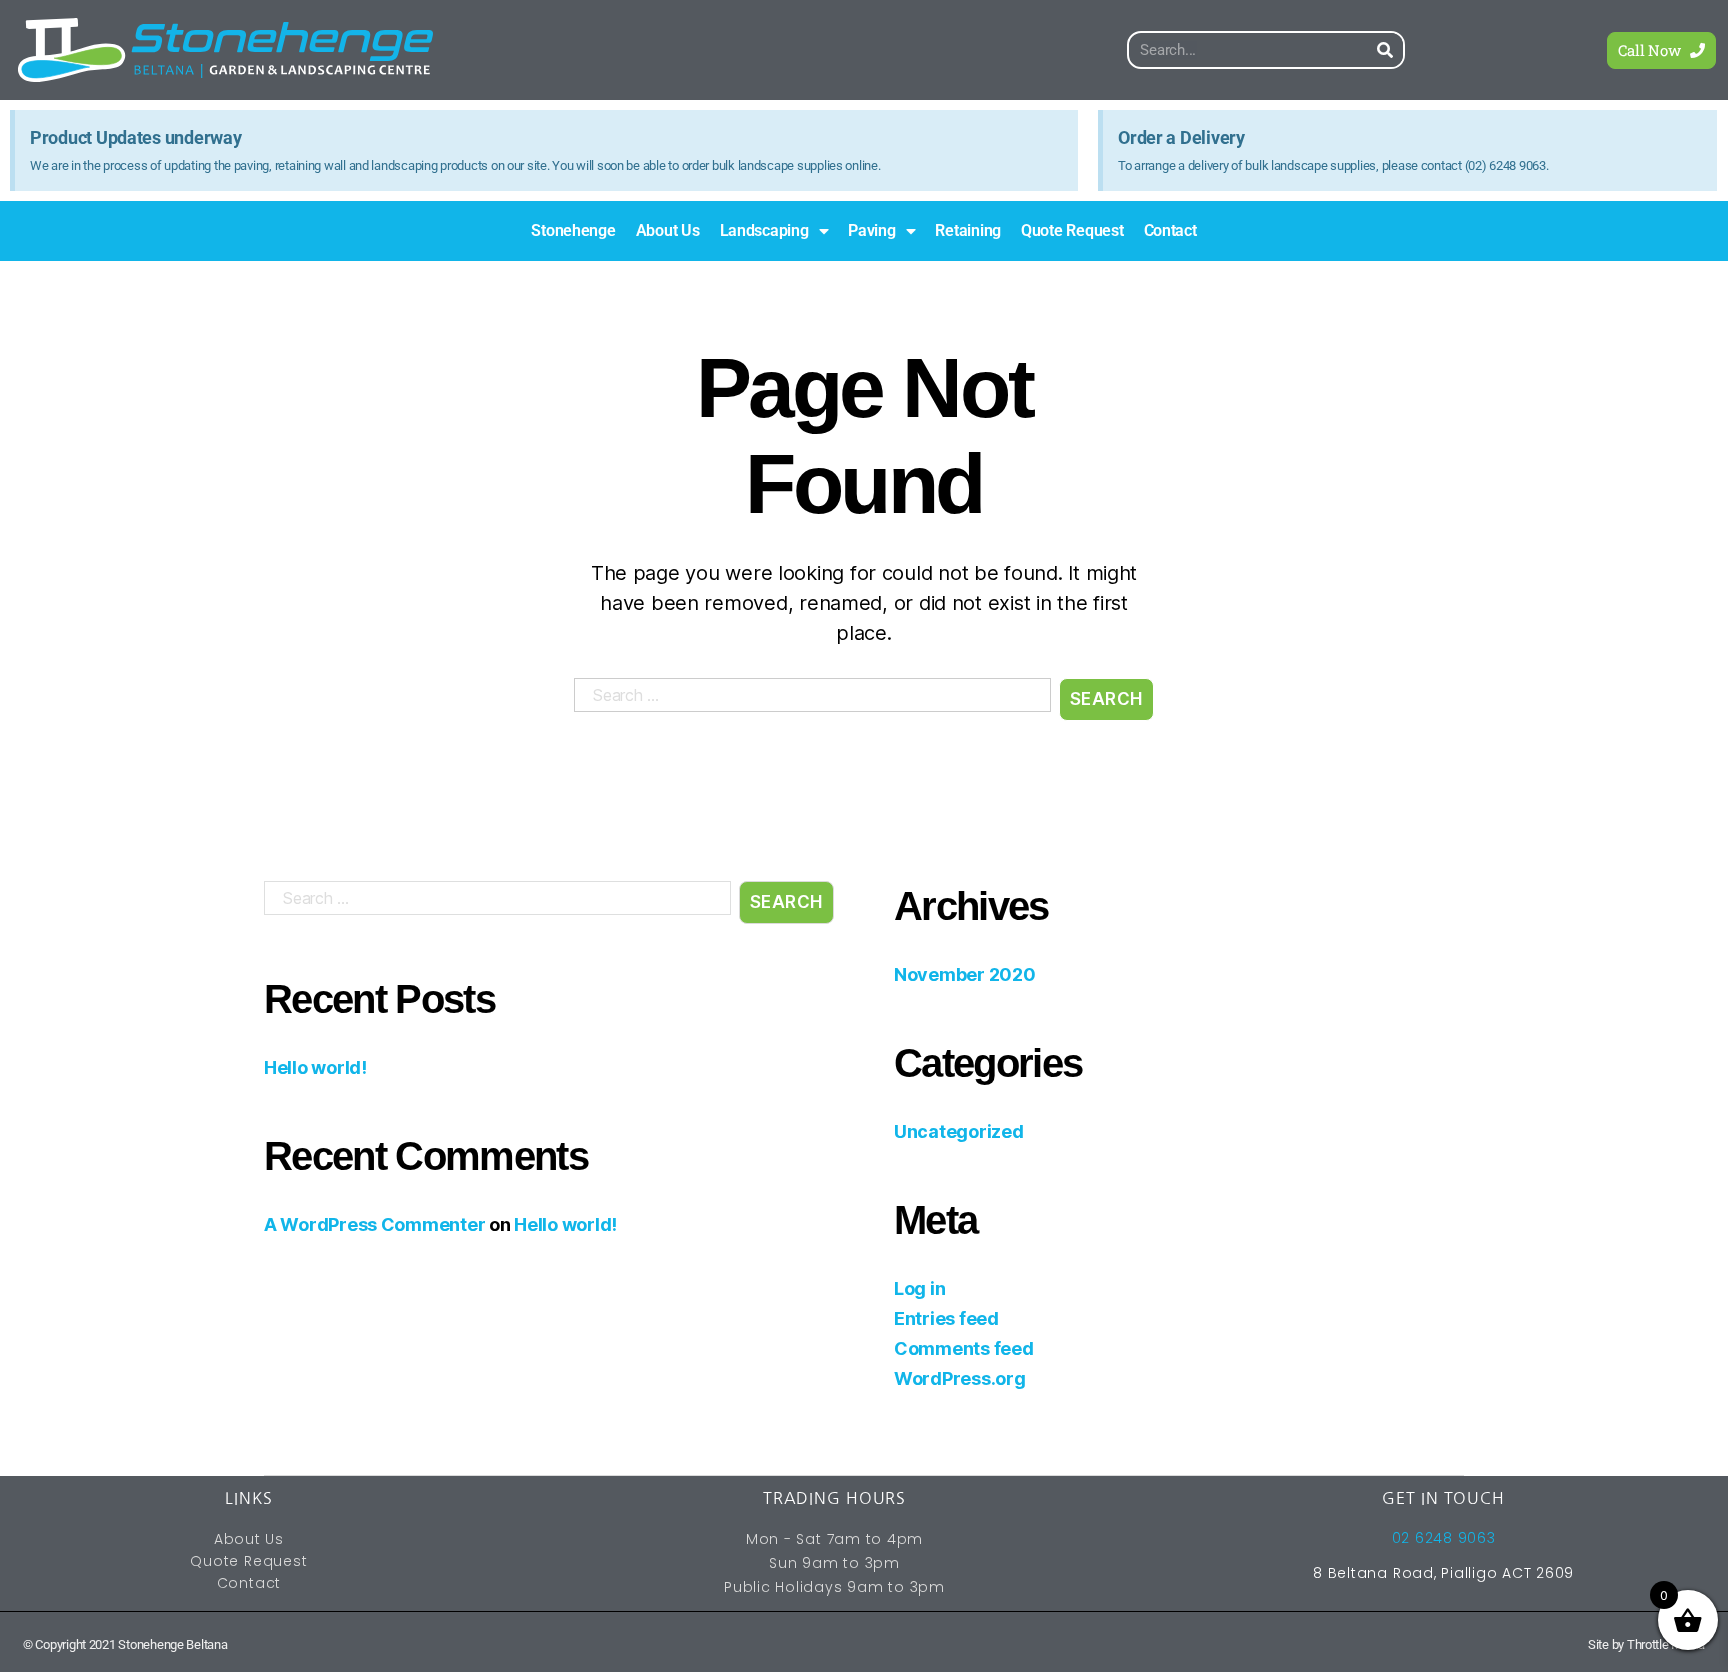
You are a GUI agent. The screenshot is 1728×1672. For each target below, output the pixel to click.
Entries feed (946, 1318)
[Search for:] (808, 703)
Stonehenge (573, 230)
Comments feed (964, 1348)
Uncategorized (959, 1131)
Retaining (968, 230)
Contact (1170, 230)
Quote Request (1072, 230)
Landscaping (764, 230)
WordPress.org (960, 1378)
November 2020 (965, 974)
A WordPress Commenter (374, 1224)
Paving (871, 230)
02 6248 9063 (1444, 1538)
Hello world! (315, 1067)
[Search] (1385, 50)
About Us (668, 230)
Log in (919, 1288)
